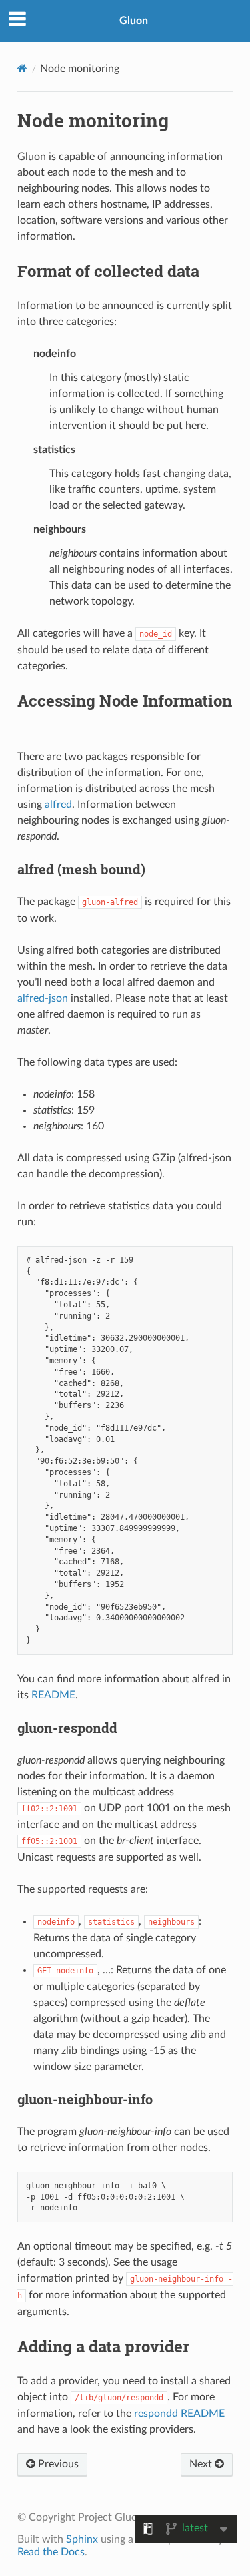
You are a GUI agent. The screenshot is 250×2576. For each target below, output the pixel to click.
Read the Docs (51, 2552)
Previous (57, 2464)
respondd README (179, 2414)
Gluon (134, 21)
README (53, 1695)
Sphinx (82, 2539)
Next (202, 2464)
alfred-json (43, 998)
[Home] (22, 68)
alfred (58, 805)
